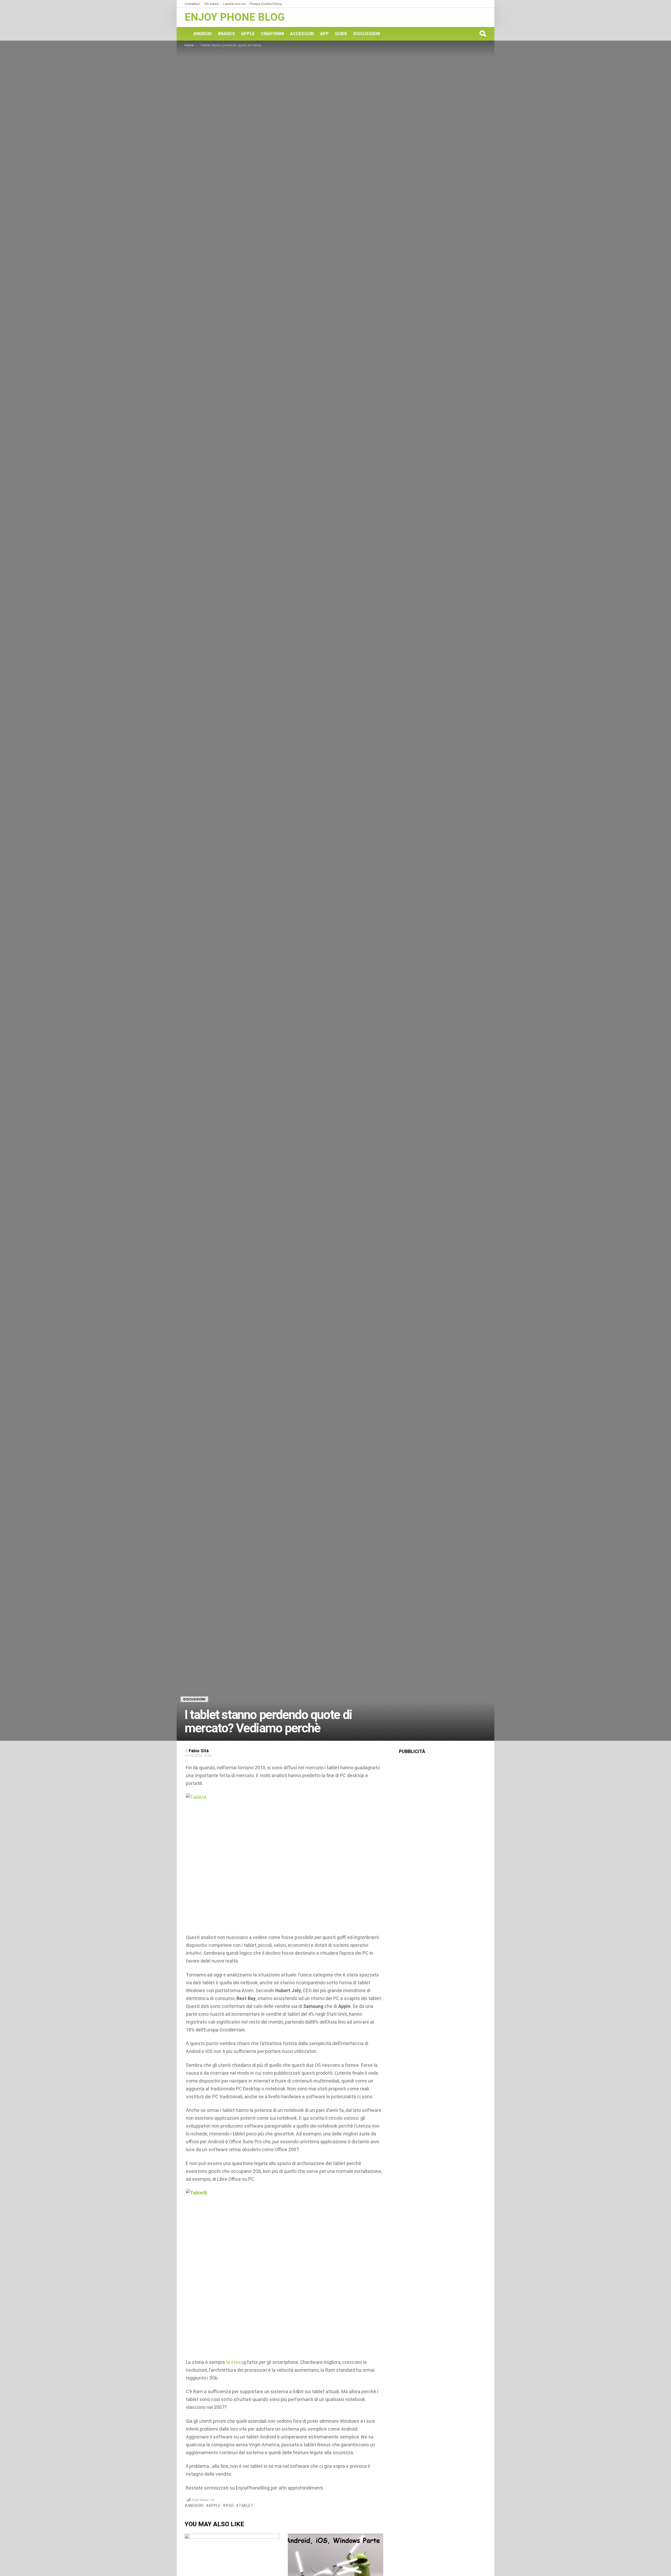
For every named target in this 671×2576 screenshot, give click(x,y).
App (324, 34)
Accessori (302, 34)
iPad (230, 2506)
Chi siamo (212, 4)
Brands (226, 34)
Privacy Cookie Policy (266, 4)
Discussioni (367, 34)
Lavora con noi (234, 4)
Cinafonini (272, 34)
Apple (248, 34)
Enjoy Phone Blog (235, 17)
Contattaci (192, 4)
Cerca (483, 34)
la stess (235, 2362)
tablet (246, 2506)
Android (203, 34)
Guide (341, 34)
